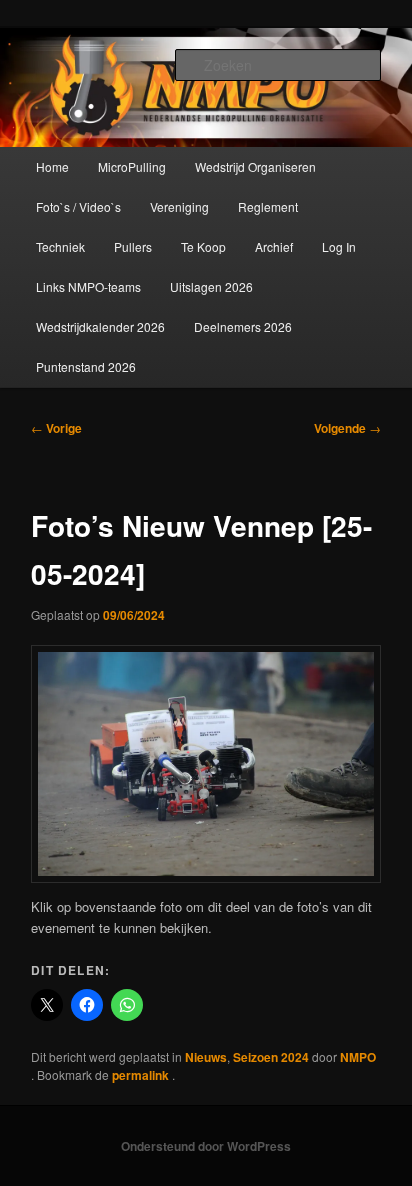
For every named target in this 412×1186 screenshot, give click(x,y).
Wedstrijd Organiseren (255, 166)
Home (52, 166)
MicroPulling (132, 166)
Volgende (347, 428)
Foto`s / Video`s (78, 206)
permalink (142, 1075)
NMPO (358, 1057)
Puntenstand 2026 (86, 366)
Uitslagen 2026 (211, 286)
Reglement (268, 206)
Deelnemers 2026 (243, 326)
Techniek (60, 246)
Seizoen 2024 (271, 1057)
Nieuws (206, 1057)
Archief (274, 246)
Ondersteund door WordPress (206, 1146)
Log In (339, 246)
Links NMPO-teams (88, 286)
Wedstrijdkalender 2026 (100, 326)
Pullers (133, 246)
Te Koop (203, 246)
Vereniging (179, 206)
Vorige (56, 428)
